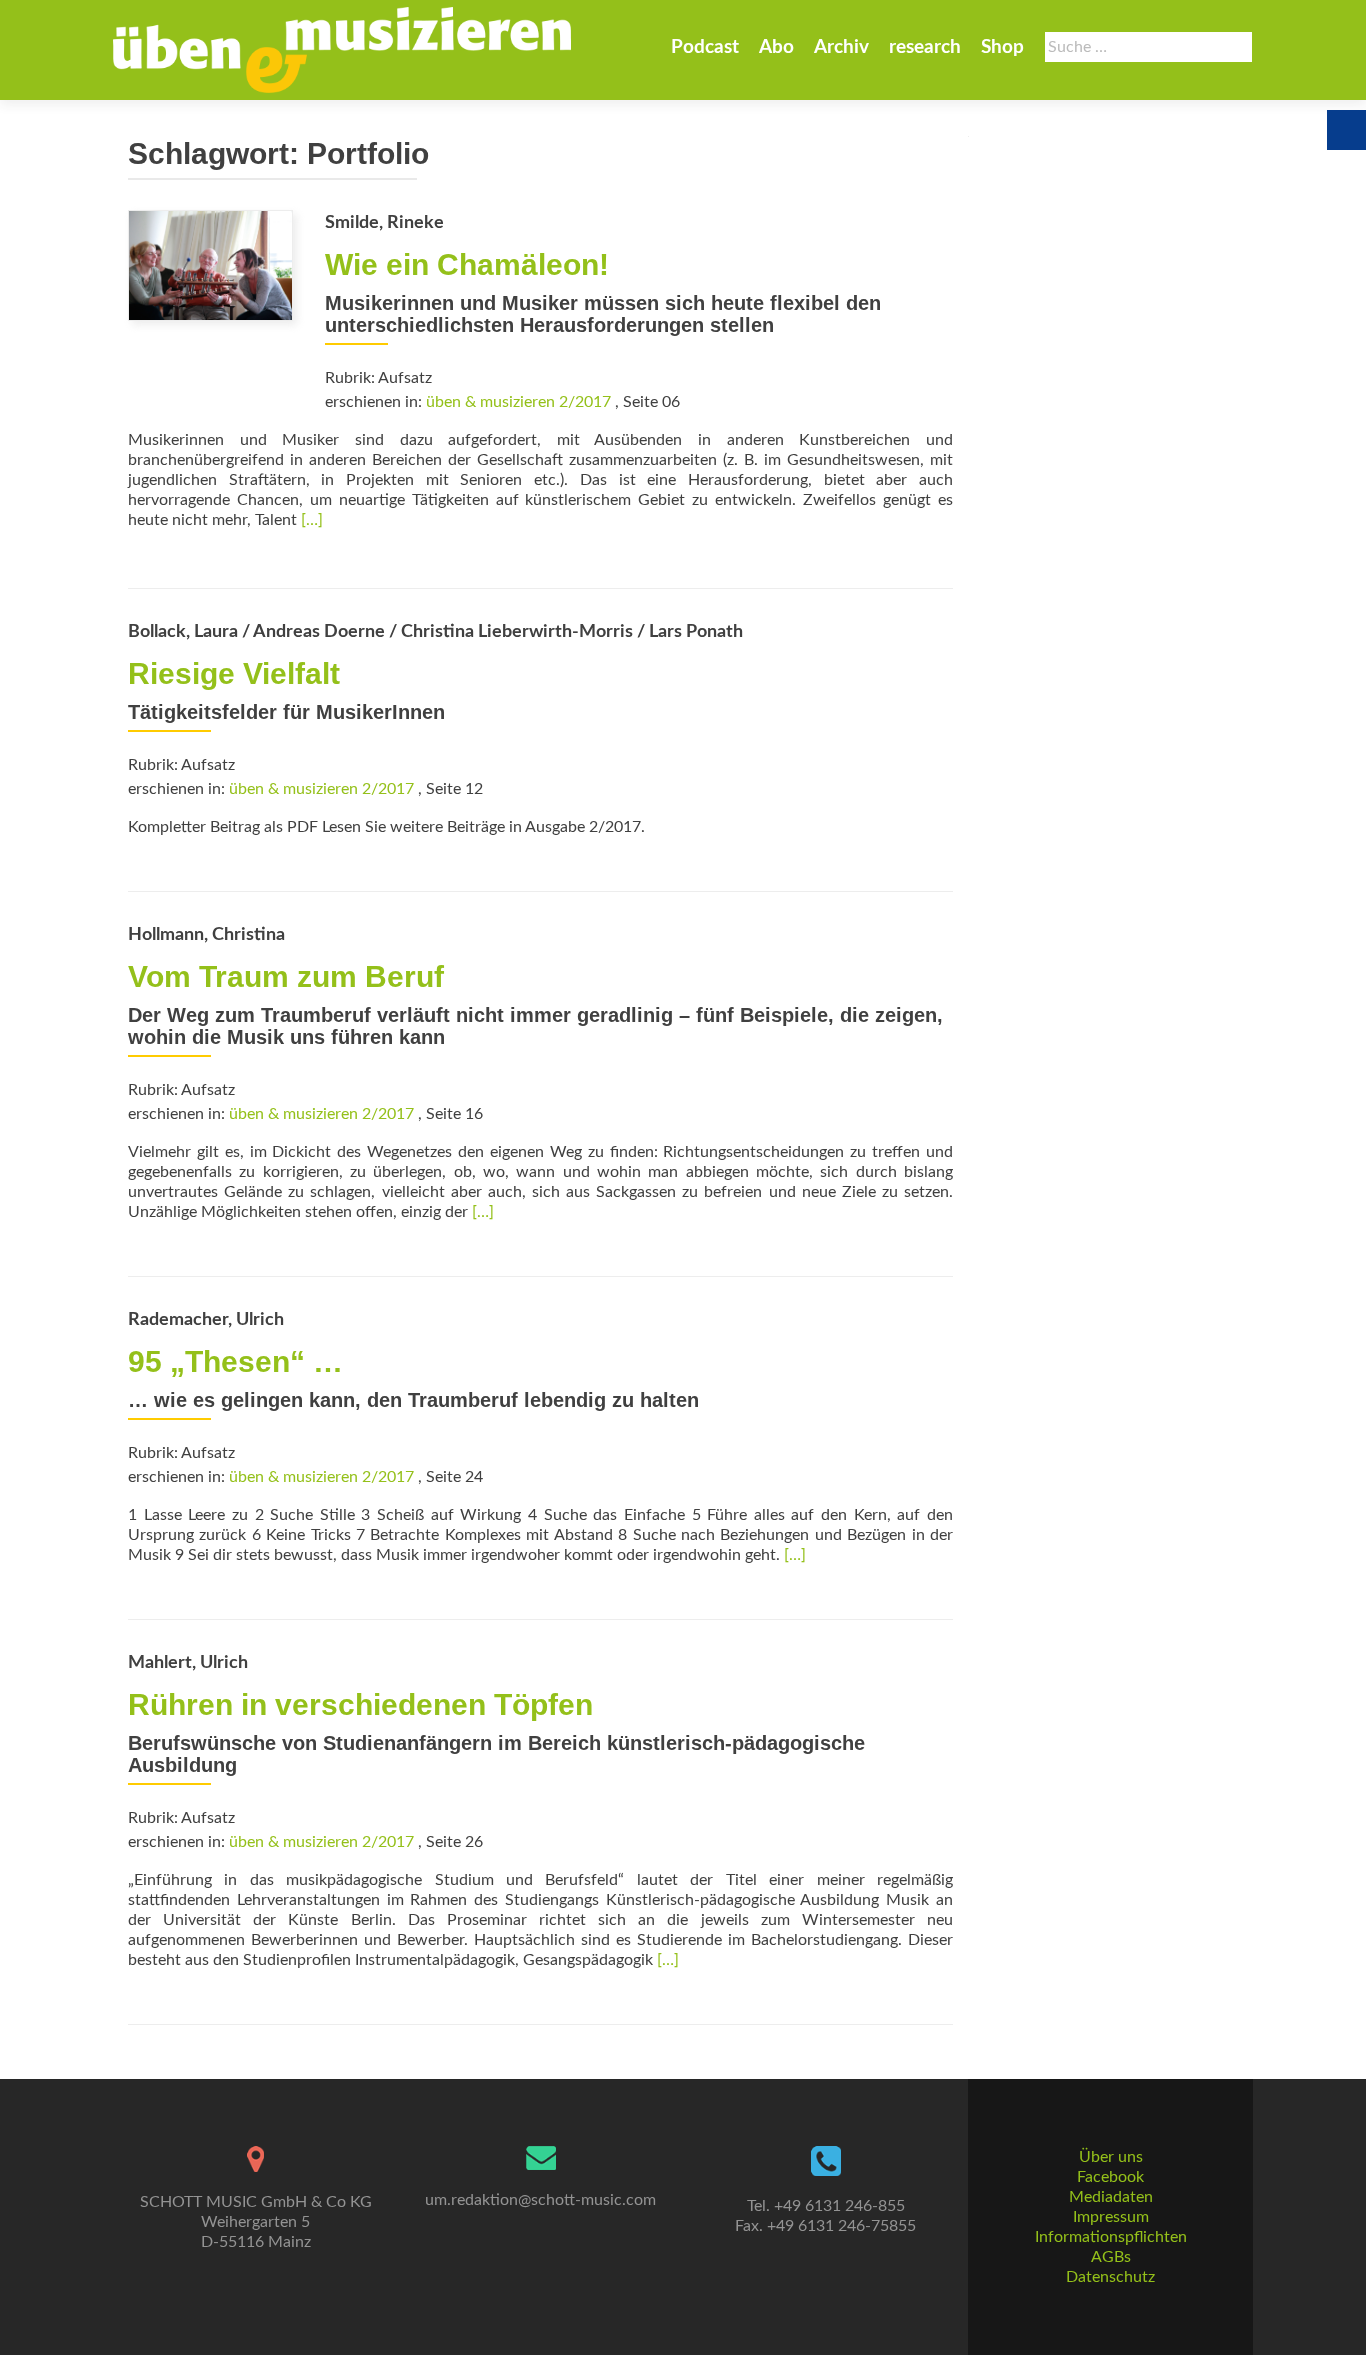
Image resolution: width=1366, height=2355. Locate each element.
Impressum (1111, 2217)
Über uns (1111, 2157)
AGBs (1111, 2257)
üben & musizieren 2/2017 (518, 402)
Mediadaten (1111, 2197)
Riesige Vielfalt (234, 673)
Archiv (841, 47)
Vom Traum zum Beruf (286, 976)
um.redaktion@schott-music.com (540, 2200)
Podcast (705, 47)
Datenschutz (1110, 2277)
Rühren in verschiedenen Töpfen (360, 1704)
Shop (1002, 47)
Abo (776, 47)
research (925, 47)
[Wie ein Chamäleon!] (210, 264)
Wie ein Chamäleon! (467, 264)
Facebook (1110, 2177)
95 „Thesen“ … (235, 1361)
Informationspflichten (1111, 2237)
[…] (312, 520)
